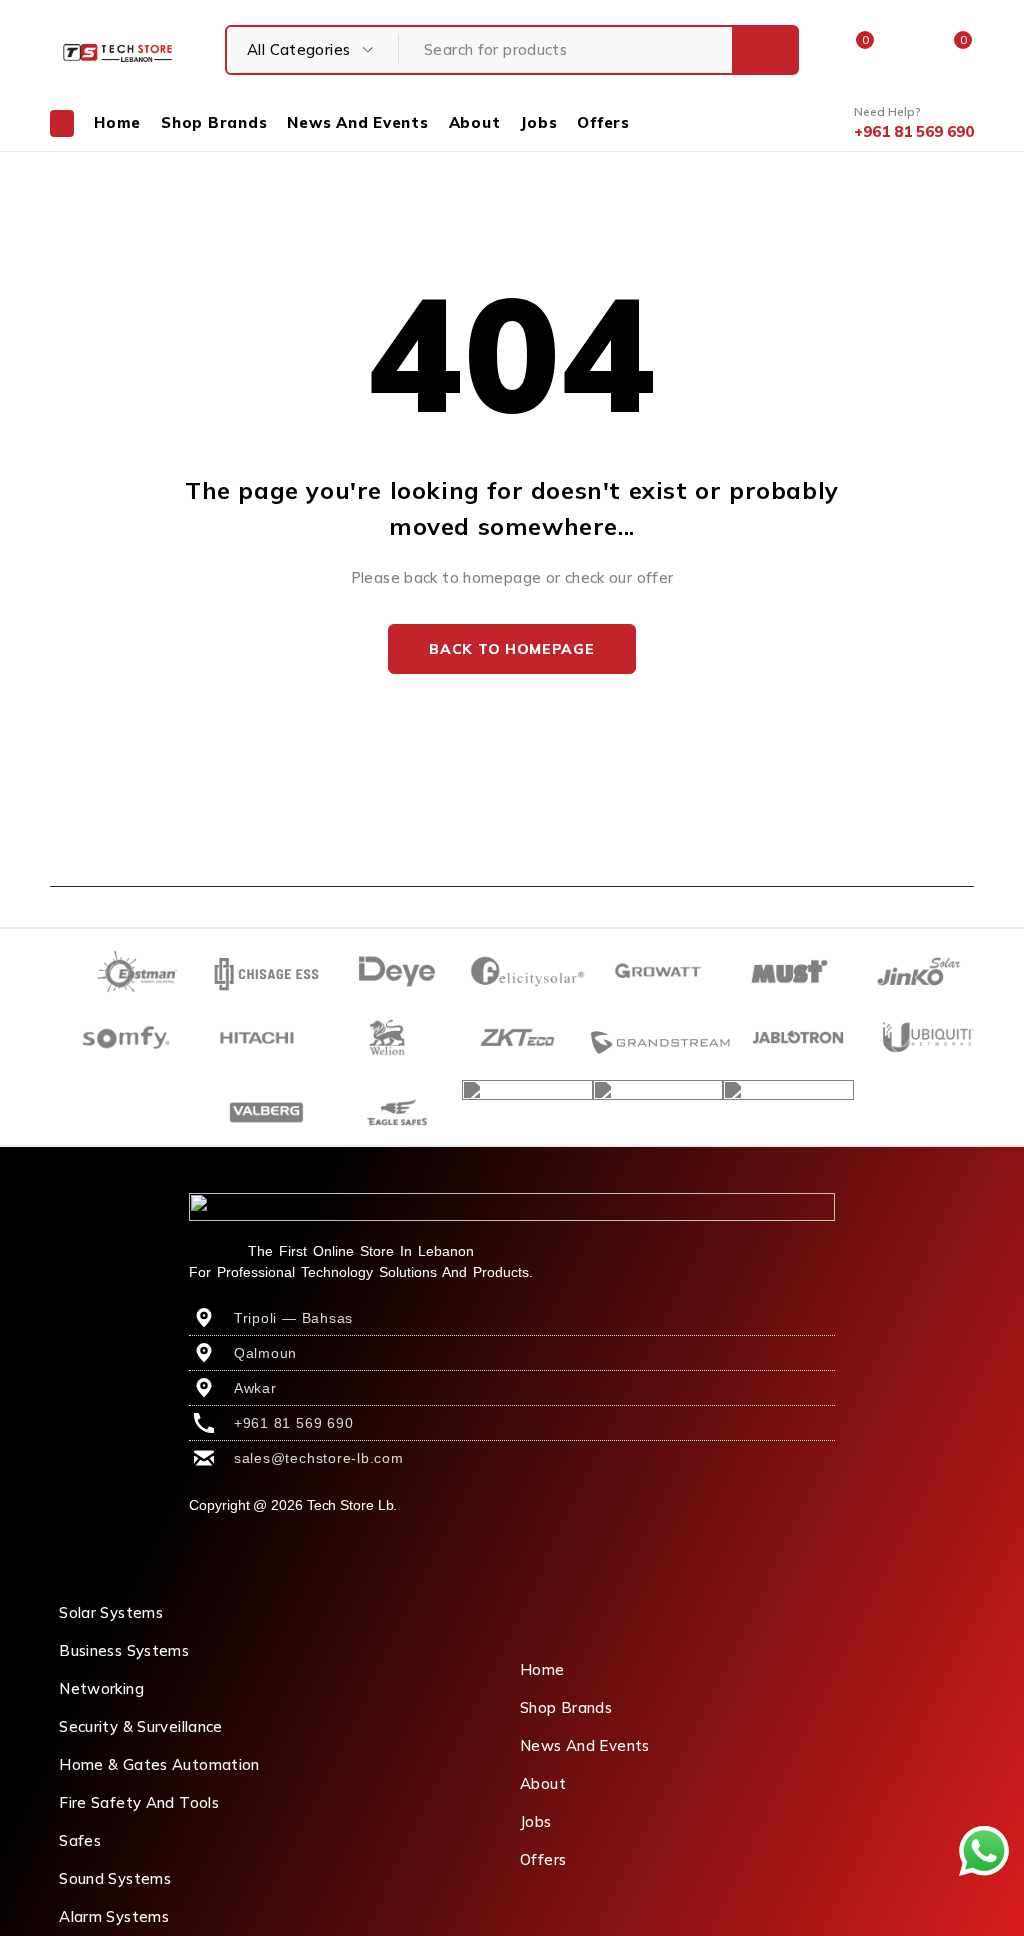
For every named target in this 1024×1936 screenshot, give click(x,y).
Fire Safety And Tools (139, 1802)
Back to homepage (511, 649)
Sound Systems (115, 1878)
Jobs (536, 1821)
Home (542, 1669)
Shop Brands (566, 1707)
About (543, 1783)
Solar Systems (111, 1612)
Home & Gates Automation (159, 1764)
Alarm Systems (114, 1916)
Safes (80, 1840)
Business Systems (124, 1650)
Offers (543, 1859)
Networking (101, 1688)
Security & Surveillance (141, 1726)
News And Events (585, 1745)
